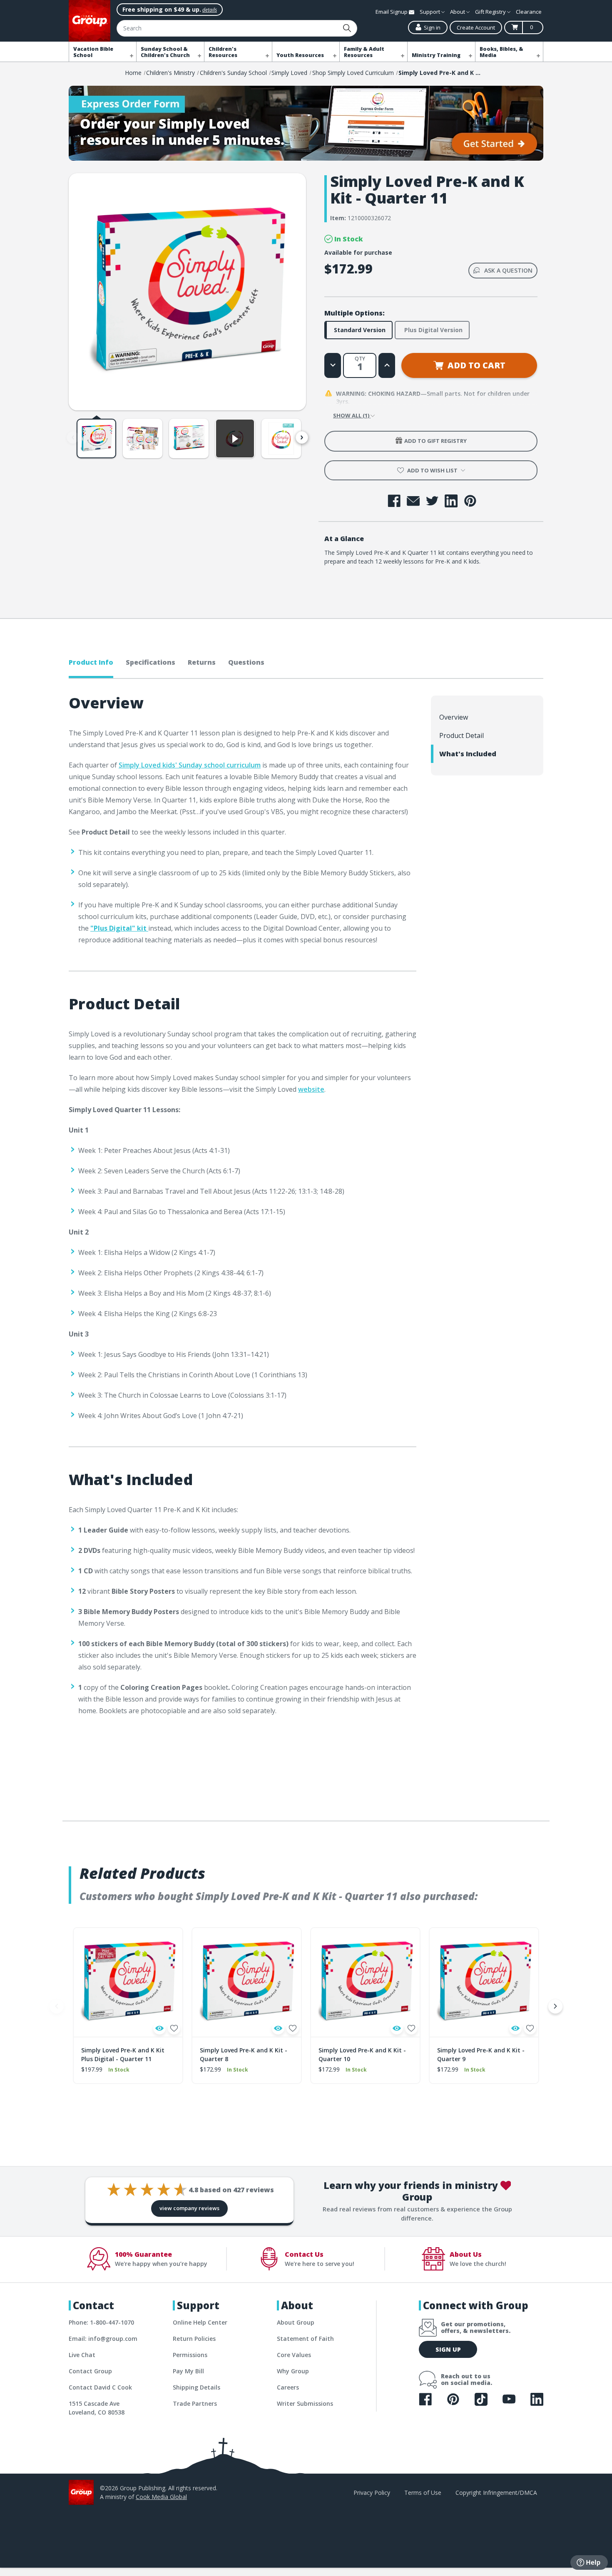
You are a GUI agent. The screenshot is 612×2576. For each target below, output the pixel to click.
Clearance (529, 12)
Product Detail (461, 735)
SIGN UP (448, 2349)
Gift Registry (491, 12)
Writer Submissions (305, 2403)
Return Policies (194, 2339)
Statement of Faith (305, 2339)
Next (302, 437)
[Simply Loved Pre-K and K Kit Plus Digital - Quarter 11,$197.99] (128, 1982)
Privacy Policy (372, 2493)
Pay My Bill (188, 2371)
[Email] (413, 501)
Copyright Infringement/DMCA (496, 2493)
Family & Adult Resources (364, 52)
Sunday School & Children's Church (165, 52)
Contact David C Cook (100, 2387)
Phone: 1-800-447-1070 (101, 2322)
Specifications (151, 662)
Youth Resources (300, 55)
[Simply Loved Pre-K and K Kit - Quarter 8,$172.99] (247, 1982)
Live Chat (82, 2355)
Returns (202, 662)
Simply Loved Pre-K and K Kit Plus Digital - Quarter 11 (123, 2054)
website (311, 1089)
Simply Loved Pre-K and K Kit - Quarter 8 (244, 2054)
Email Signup (392, 12)
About (458, 12)
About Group (296, 2322)
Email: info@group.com (103, 2339)
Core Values (294, 2355)
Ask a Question (508, 270)
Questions (246, 662)
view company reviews (189, 2208)
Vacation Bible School (93, 52)
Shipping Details (197, 2387)
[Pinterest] (470, 501)
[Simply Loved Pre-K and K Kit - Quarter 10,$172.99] (365, 1982)
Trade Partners (195, 2403)
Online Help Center (200, 2322)
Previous (73, 437)
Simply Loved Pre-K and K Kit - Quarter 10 (362, 2054)
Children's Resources (223, 52)
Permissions (190, 2355)
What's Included (468, 754)
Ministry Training (436, 55)
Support (430, 12)
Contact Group (90, 2371)
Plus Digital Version (433, 330)
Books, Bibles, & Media (501, 52)
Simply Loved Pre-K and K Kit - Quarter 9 (481, 2054)
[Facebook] (394, 501)
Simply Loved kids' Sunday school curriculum (190, 765)
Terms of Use (423, 2493)
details (210, 10)
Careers (288, 2387)
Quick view (159, 2028)
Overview (454, 717)
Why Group (293, 2371)
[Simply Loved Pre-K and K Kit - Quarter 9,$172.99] (484, 1982)
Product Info (91, 662)
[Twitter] (432, 501)
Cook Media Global (161, 2497)
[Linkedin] (451, 501)
